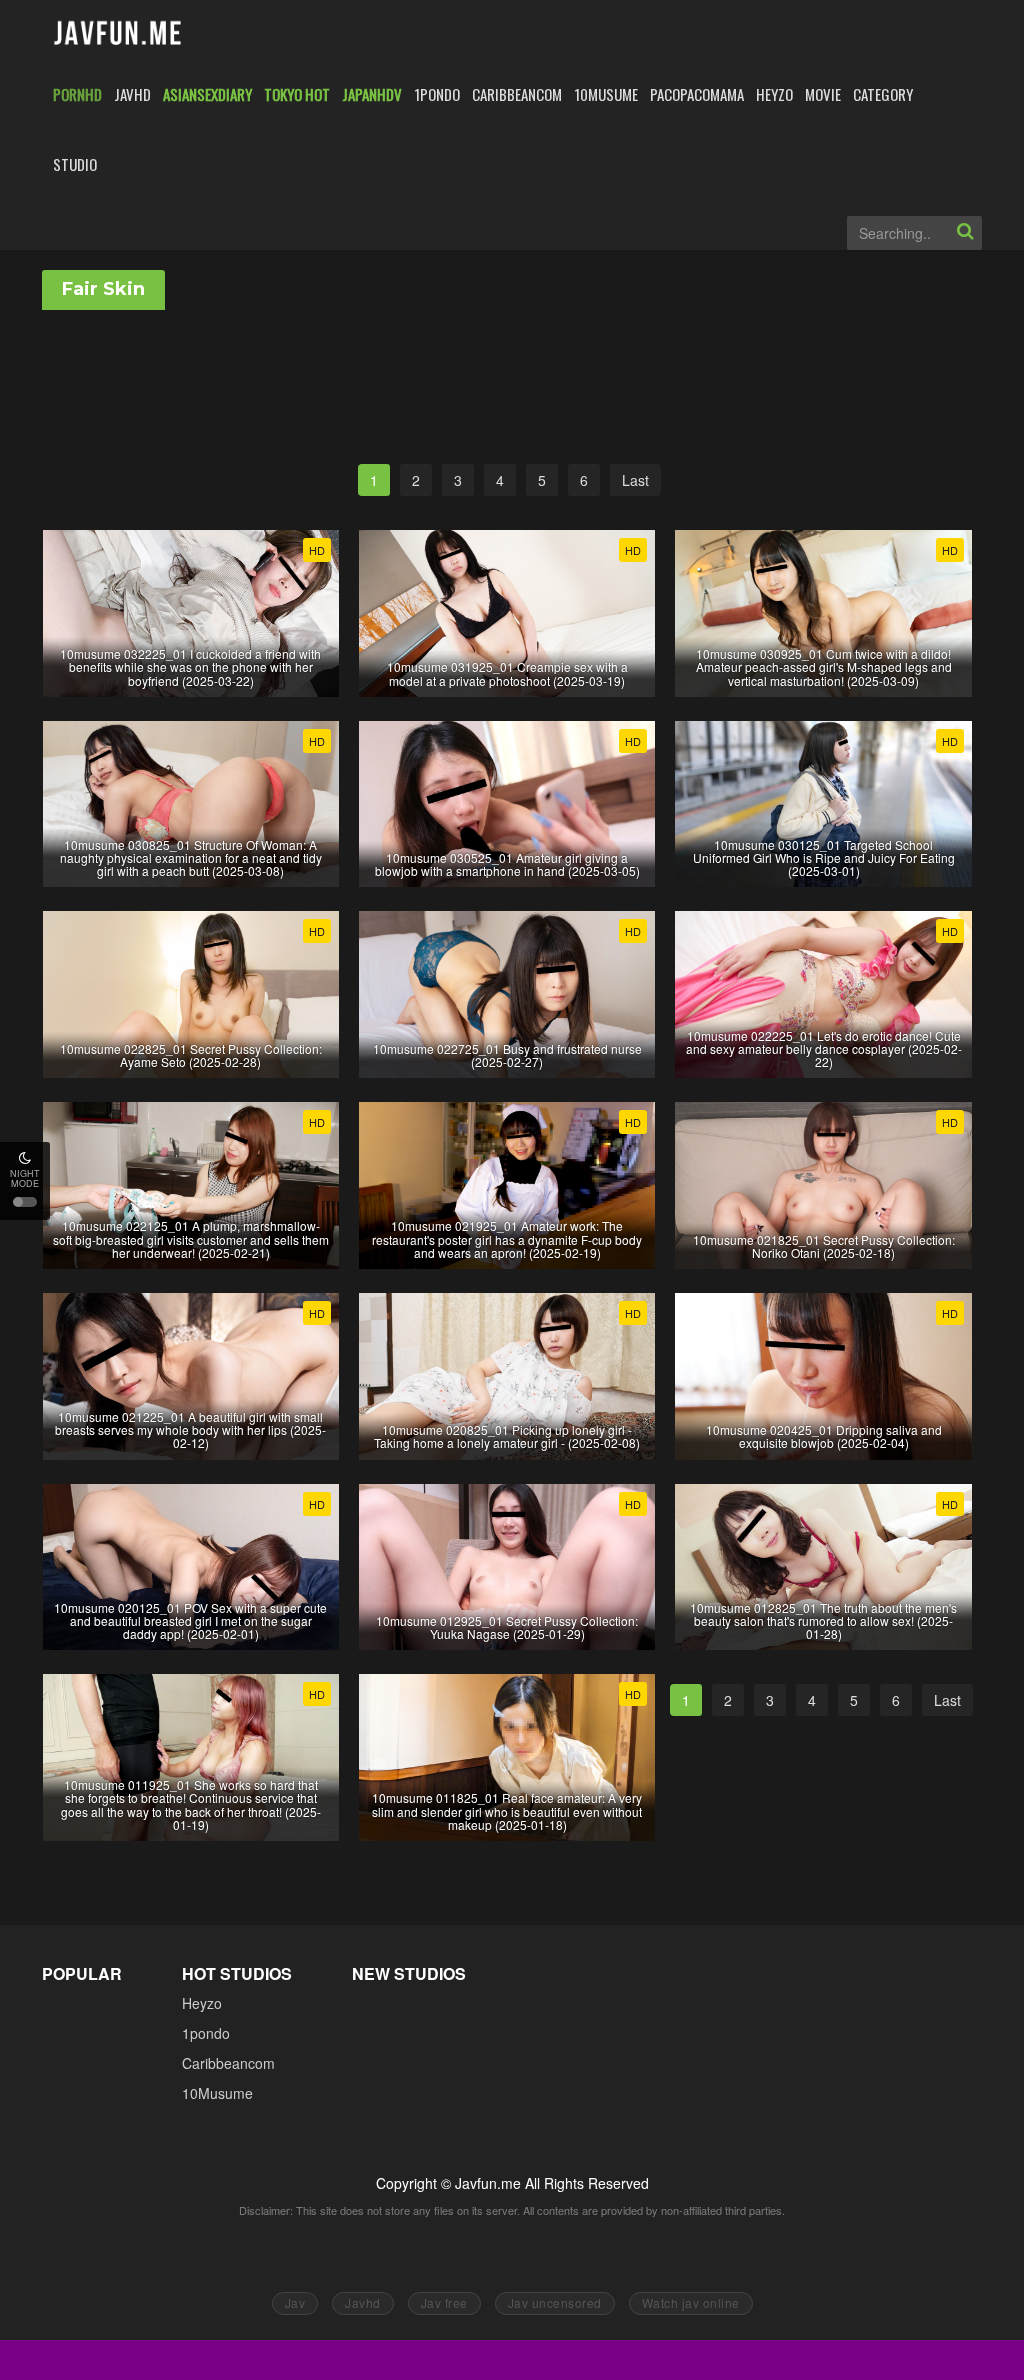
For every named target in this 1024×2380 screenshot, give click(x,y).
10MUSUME (606, 94)
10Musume (217, 2093)
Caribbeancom (228, 2063)
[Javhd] (118, 34)
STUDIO (75, 164)
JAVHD (132, 94)
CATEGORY (883, 94)
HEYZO (774, 94)
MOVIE (823, 94)
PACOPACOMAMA (697, 94)
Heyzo (202, 2003)
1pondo (206, 2033)
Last (635, 480)
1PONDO (437, 94)
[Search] (965, 233)
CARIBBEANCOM (517, 94)
